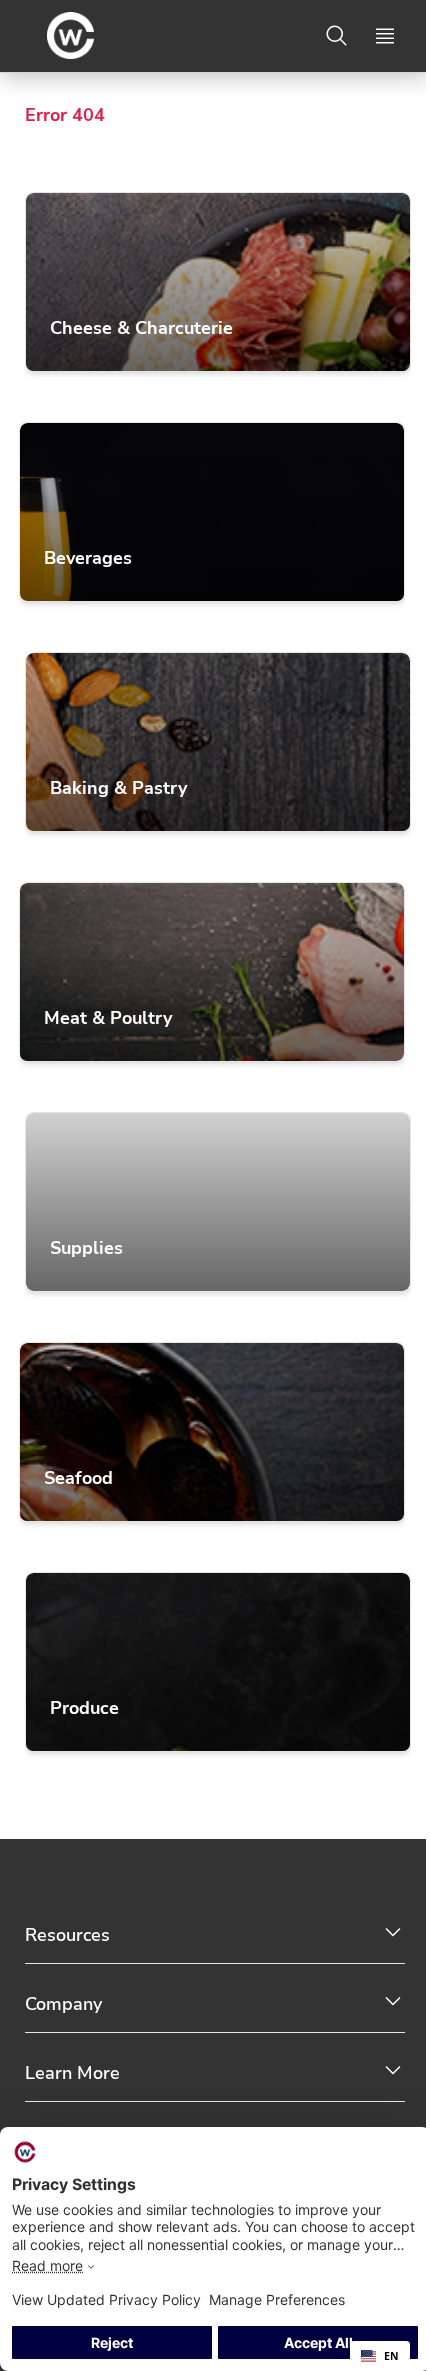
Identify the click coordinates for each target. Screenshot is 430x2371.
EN (391, 2356)
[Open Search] (337, 36)
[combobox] (380, 2356)
